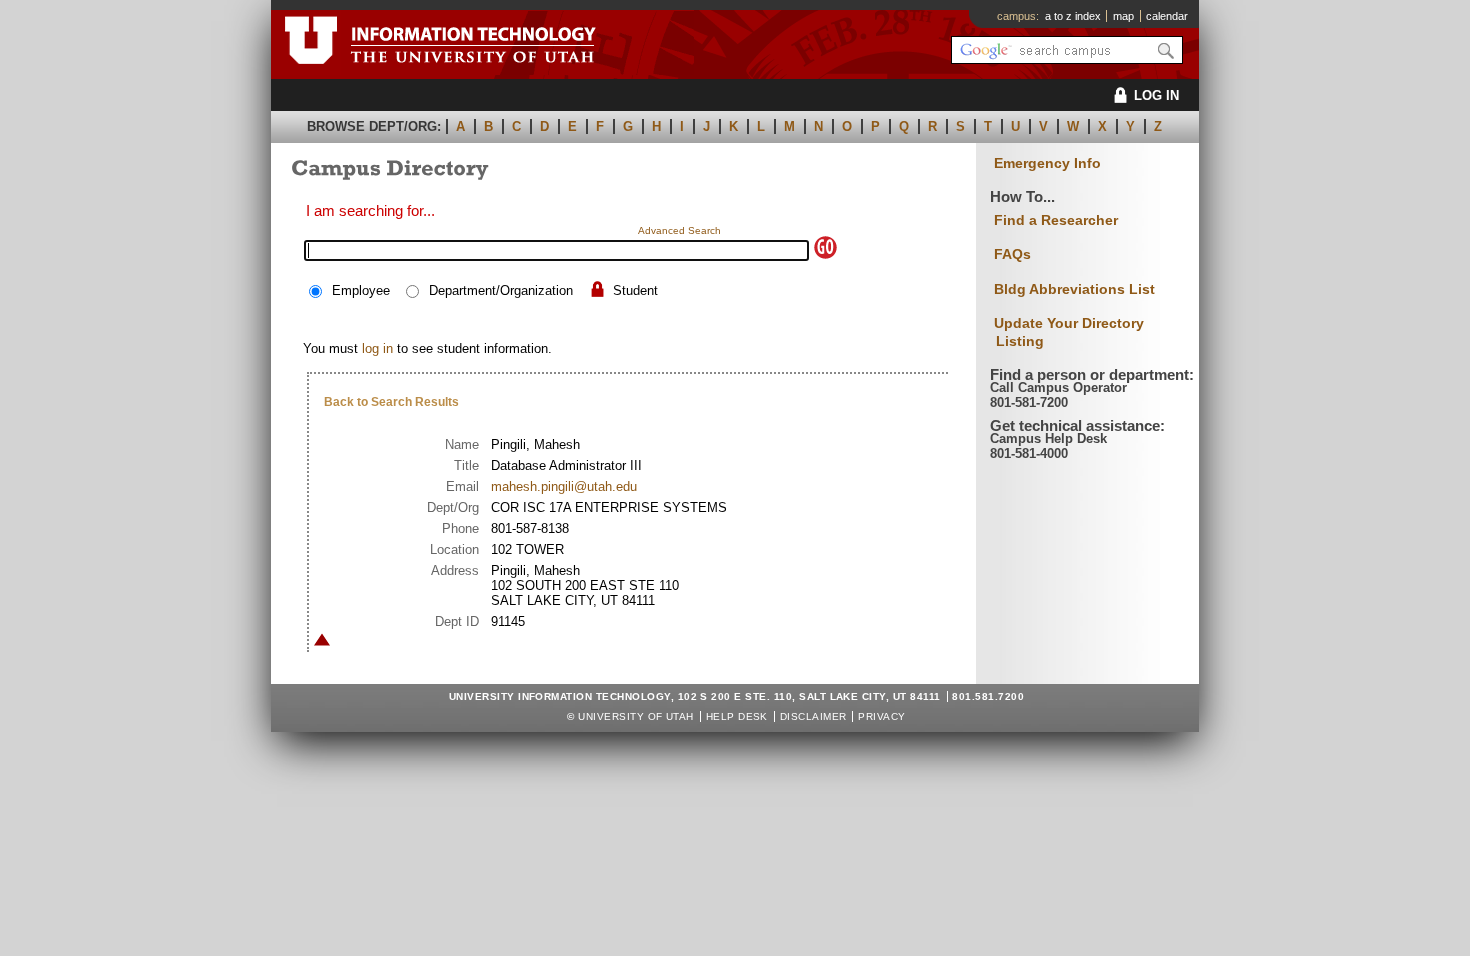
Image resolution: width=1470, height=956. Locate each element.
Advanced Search (679, 230)
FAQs (1012, 254)
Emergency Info (1047, 163)
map (1123, 16)
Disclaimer (813, 716)
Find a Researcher (1056, 220)
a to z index (1073, 16)
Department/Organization (501, 290)
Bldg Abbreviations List (1074, 289)
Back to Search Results (391, 402)
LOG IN (1156, 95)
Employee (361, 290)
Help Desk (737, 716)
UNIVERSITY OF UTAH (636, 716)
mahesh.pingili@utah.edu (564, 486)
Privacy (881, 716)
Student (635, 290)
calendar (1167, 16)
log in (377, 348)
